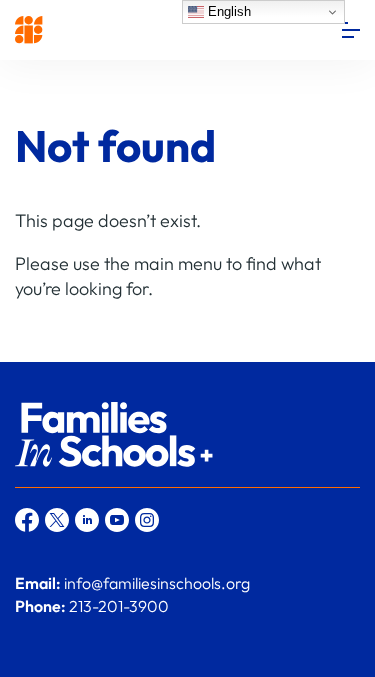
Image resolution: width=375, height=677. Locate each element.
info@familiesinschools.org (157, 583)
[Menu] (351, 30)
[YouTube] (117, 520)
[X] (57, 520)
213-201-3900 (119, 606)
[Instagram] (147, 520)
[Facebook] (27, 520)
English (227, 11)
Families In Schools (29, 30)
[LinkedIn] (87, 520)
